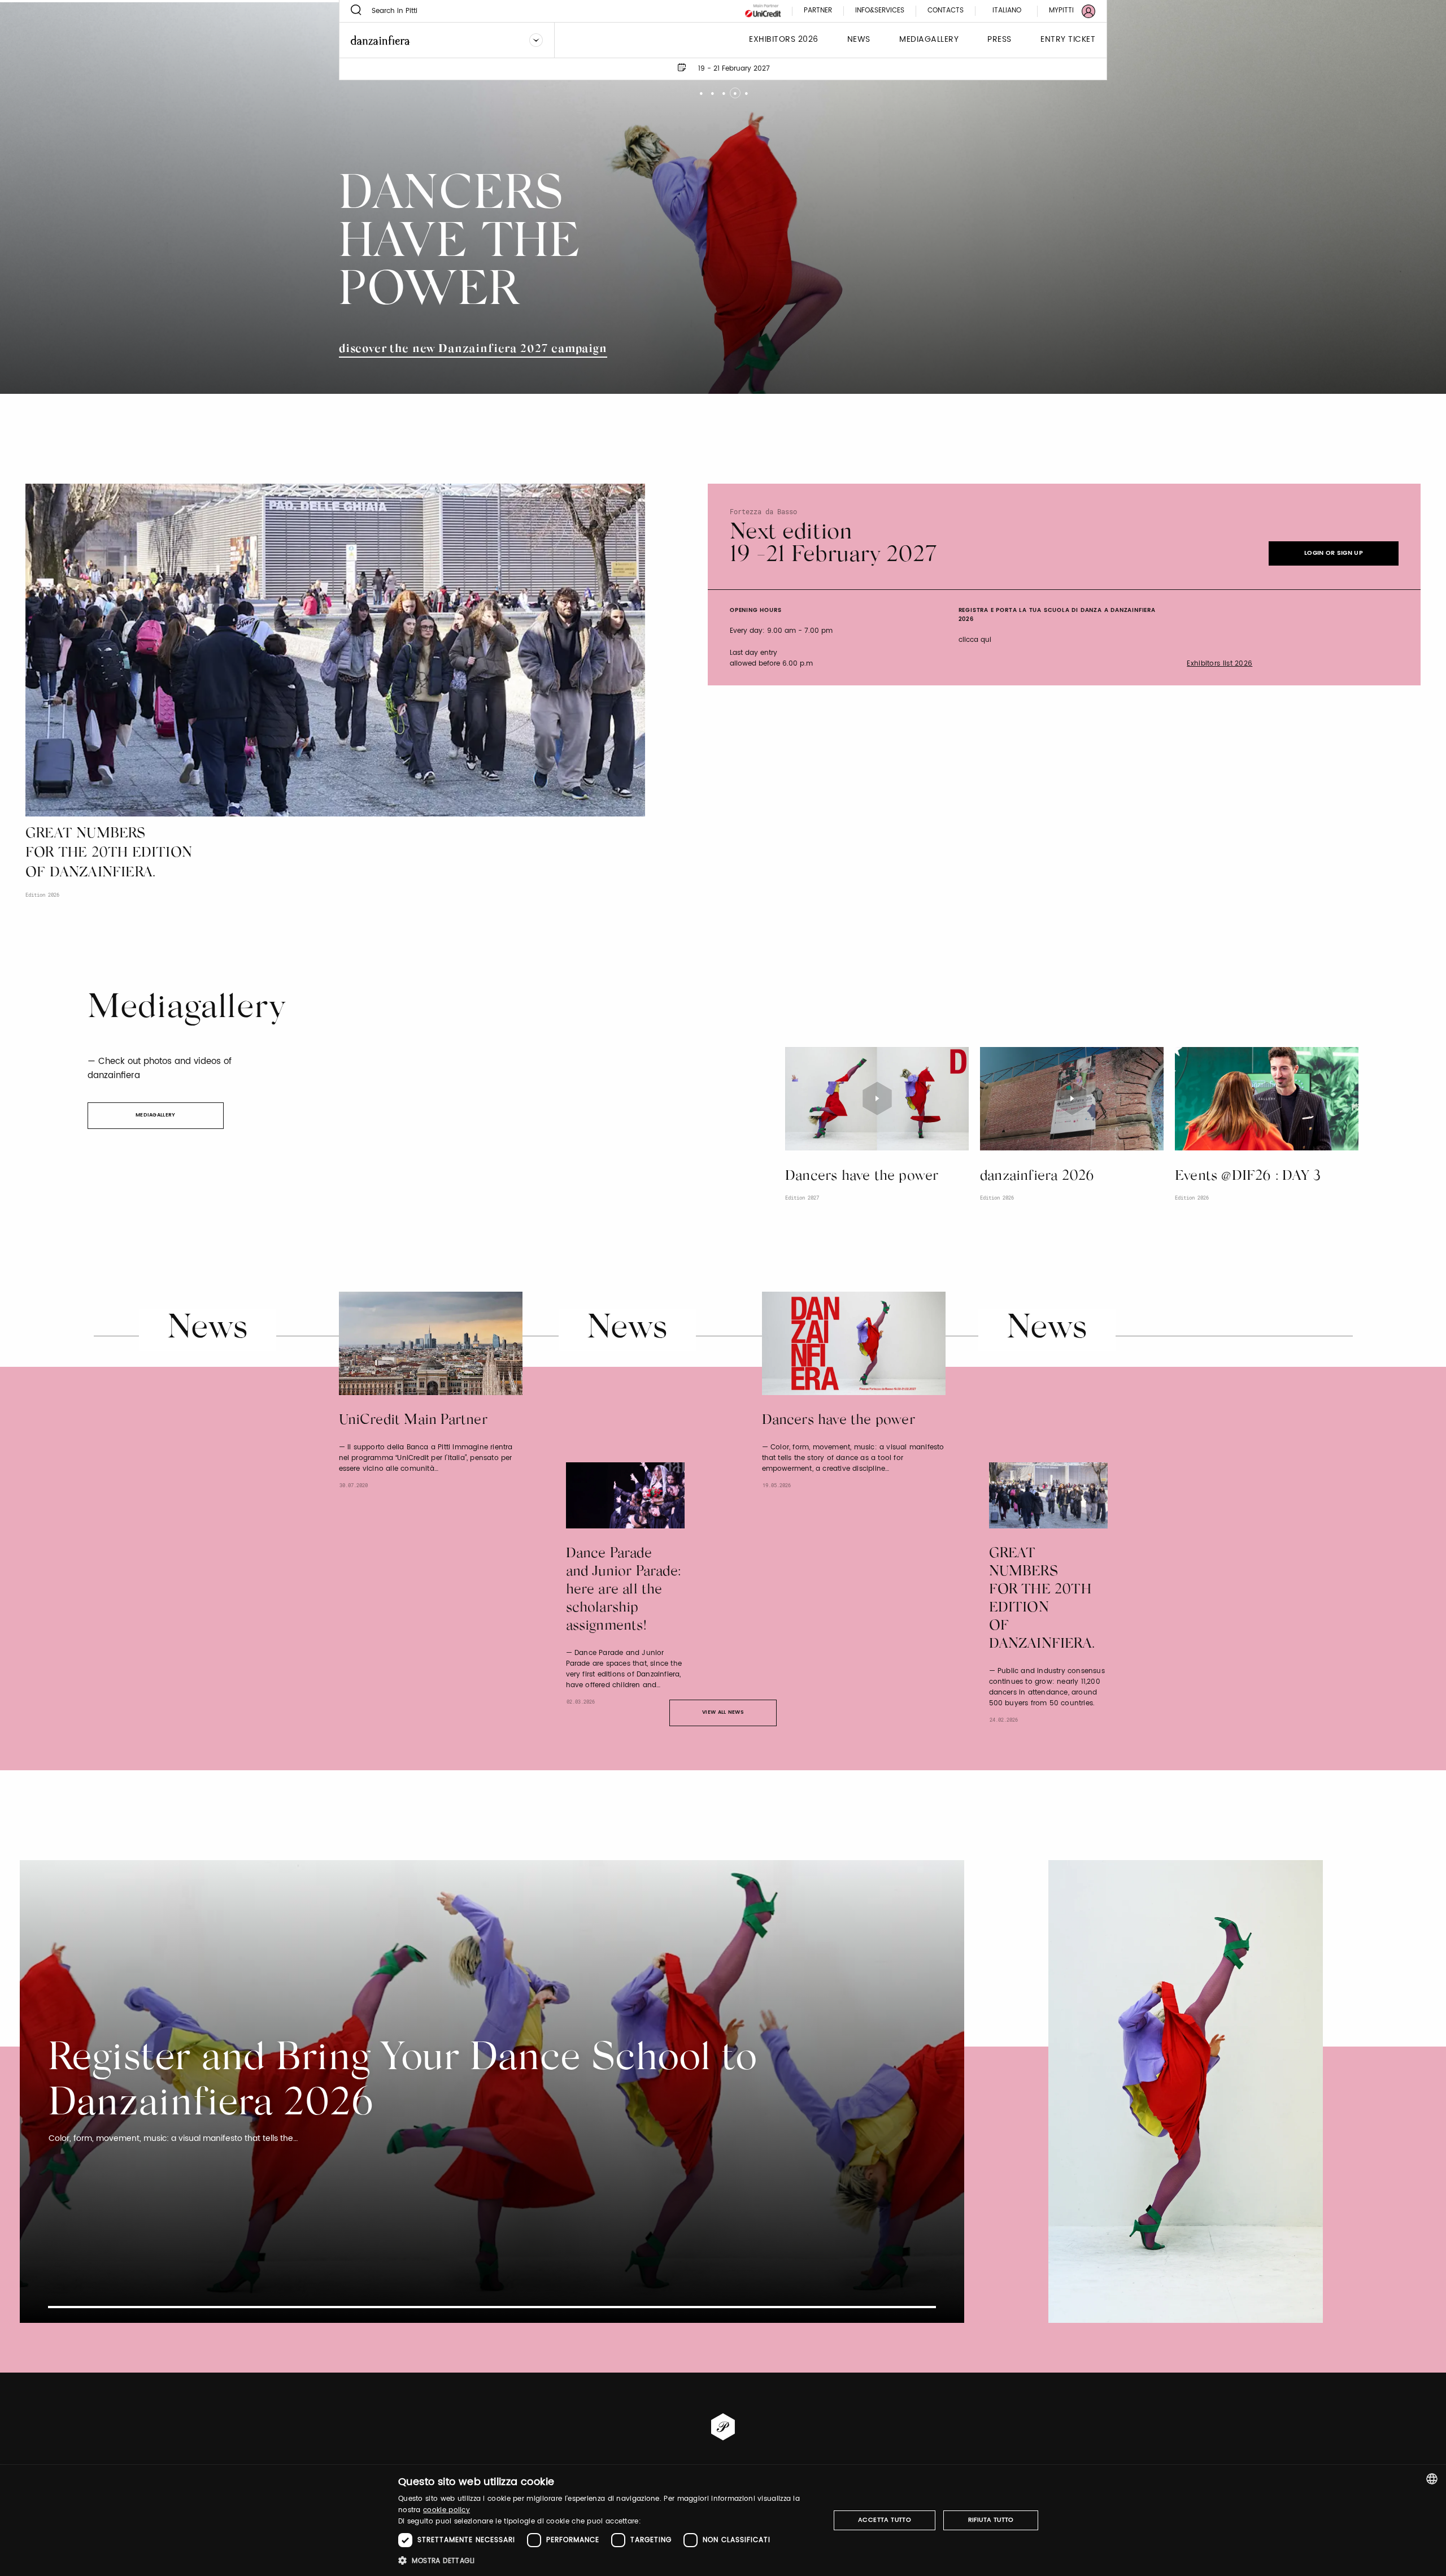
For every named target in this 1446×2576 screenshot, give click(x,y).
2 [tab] (712, 89)
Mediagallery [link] (929, 40)
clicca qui (975, 640)
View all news (723, 1712)
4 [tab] (735, 89)
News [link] (859, 40)
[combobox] (1432, 2479)
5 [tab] (746, 89)
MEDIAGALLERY (156, 1115)
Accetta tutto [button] (885, 2520)
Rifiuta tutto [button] (991, 2520)
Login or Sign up (1334, 553)
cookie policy (447, 2510)
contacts (946, 11)
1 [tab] (701, 89)
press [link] (999, 40)
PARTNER (818, 11)
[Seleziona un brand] (536, 40)
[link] (1065, 11)
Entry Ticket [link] (1068, 40)
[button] (607, 2560)
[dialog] (723, 2520)
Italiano (1007, 10)
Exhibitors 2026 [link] (784, 40)
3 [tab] (723, 89)
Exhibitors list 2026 (1219, 664)
